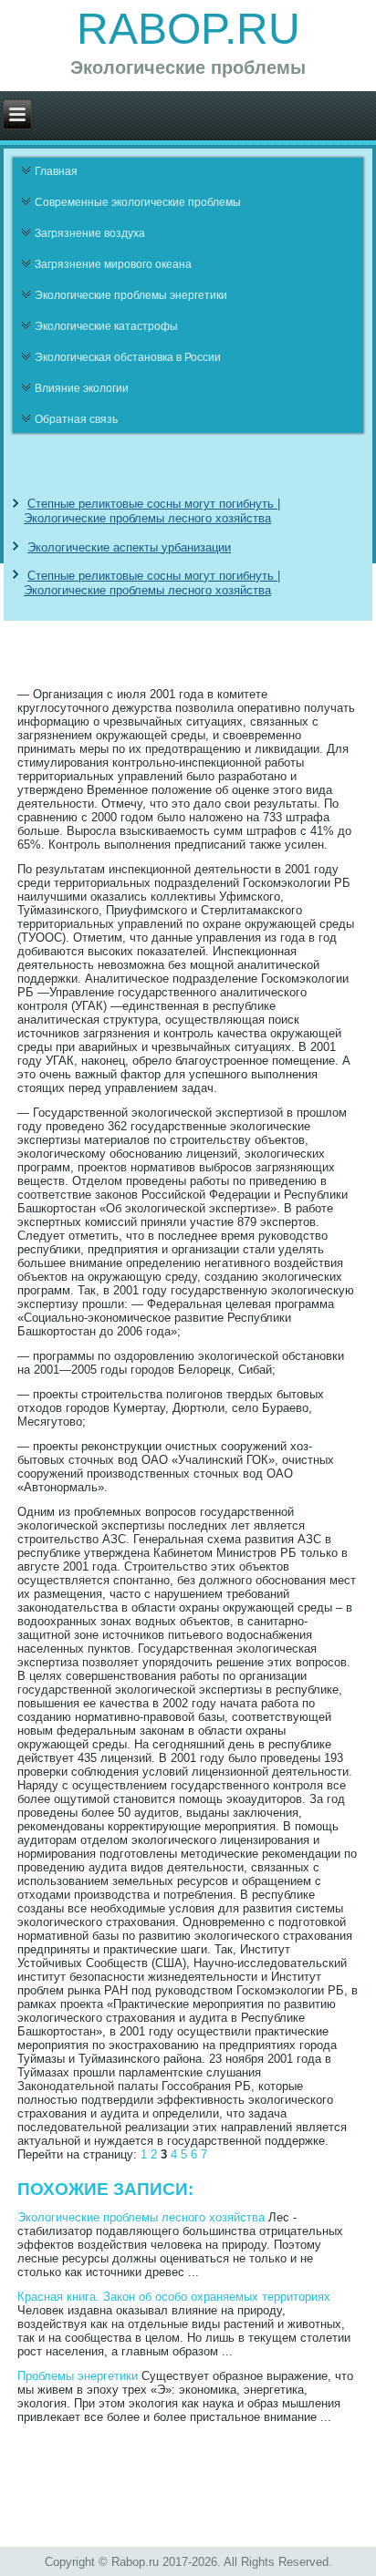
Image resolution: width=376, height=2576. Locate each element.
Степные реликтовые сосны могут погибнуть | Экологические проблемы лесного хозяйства (152, 511)
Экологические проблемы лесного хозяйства (141, 2217)
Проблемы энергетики (78, 2376)
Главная (56, 171)
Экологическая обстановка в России (128, 357)
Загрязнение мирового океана (113, 264)
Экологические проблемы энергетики (131, 295)
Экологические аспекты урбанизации (129, 547)
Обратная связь (76, 419)
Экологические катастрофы (106, 326)
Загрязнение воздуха (90, 233)
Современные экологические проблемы (138, 202)
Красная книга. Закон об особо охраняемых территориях (174, 2297)
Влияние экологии (82, 388)
